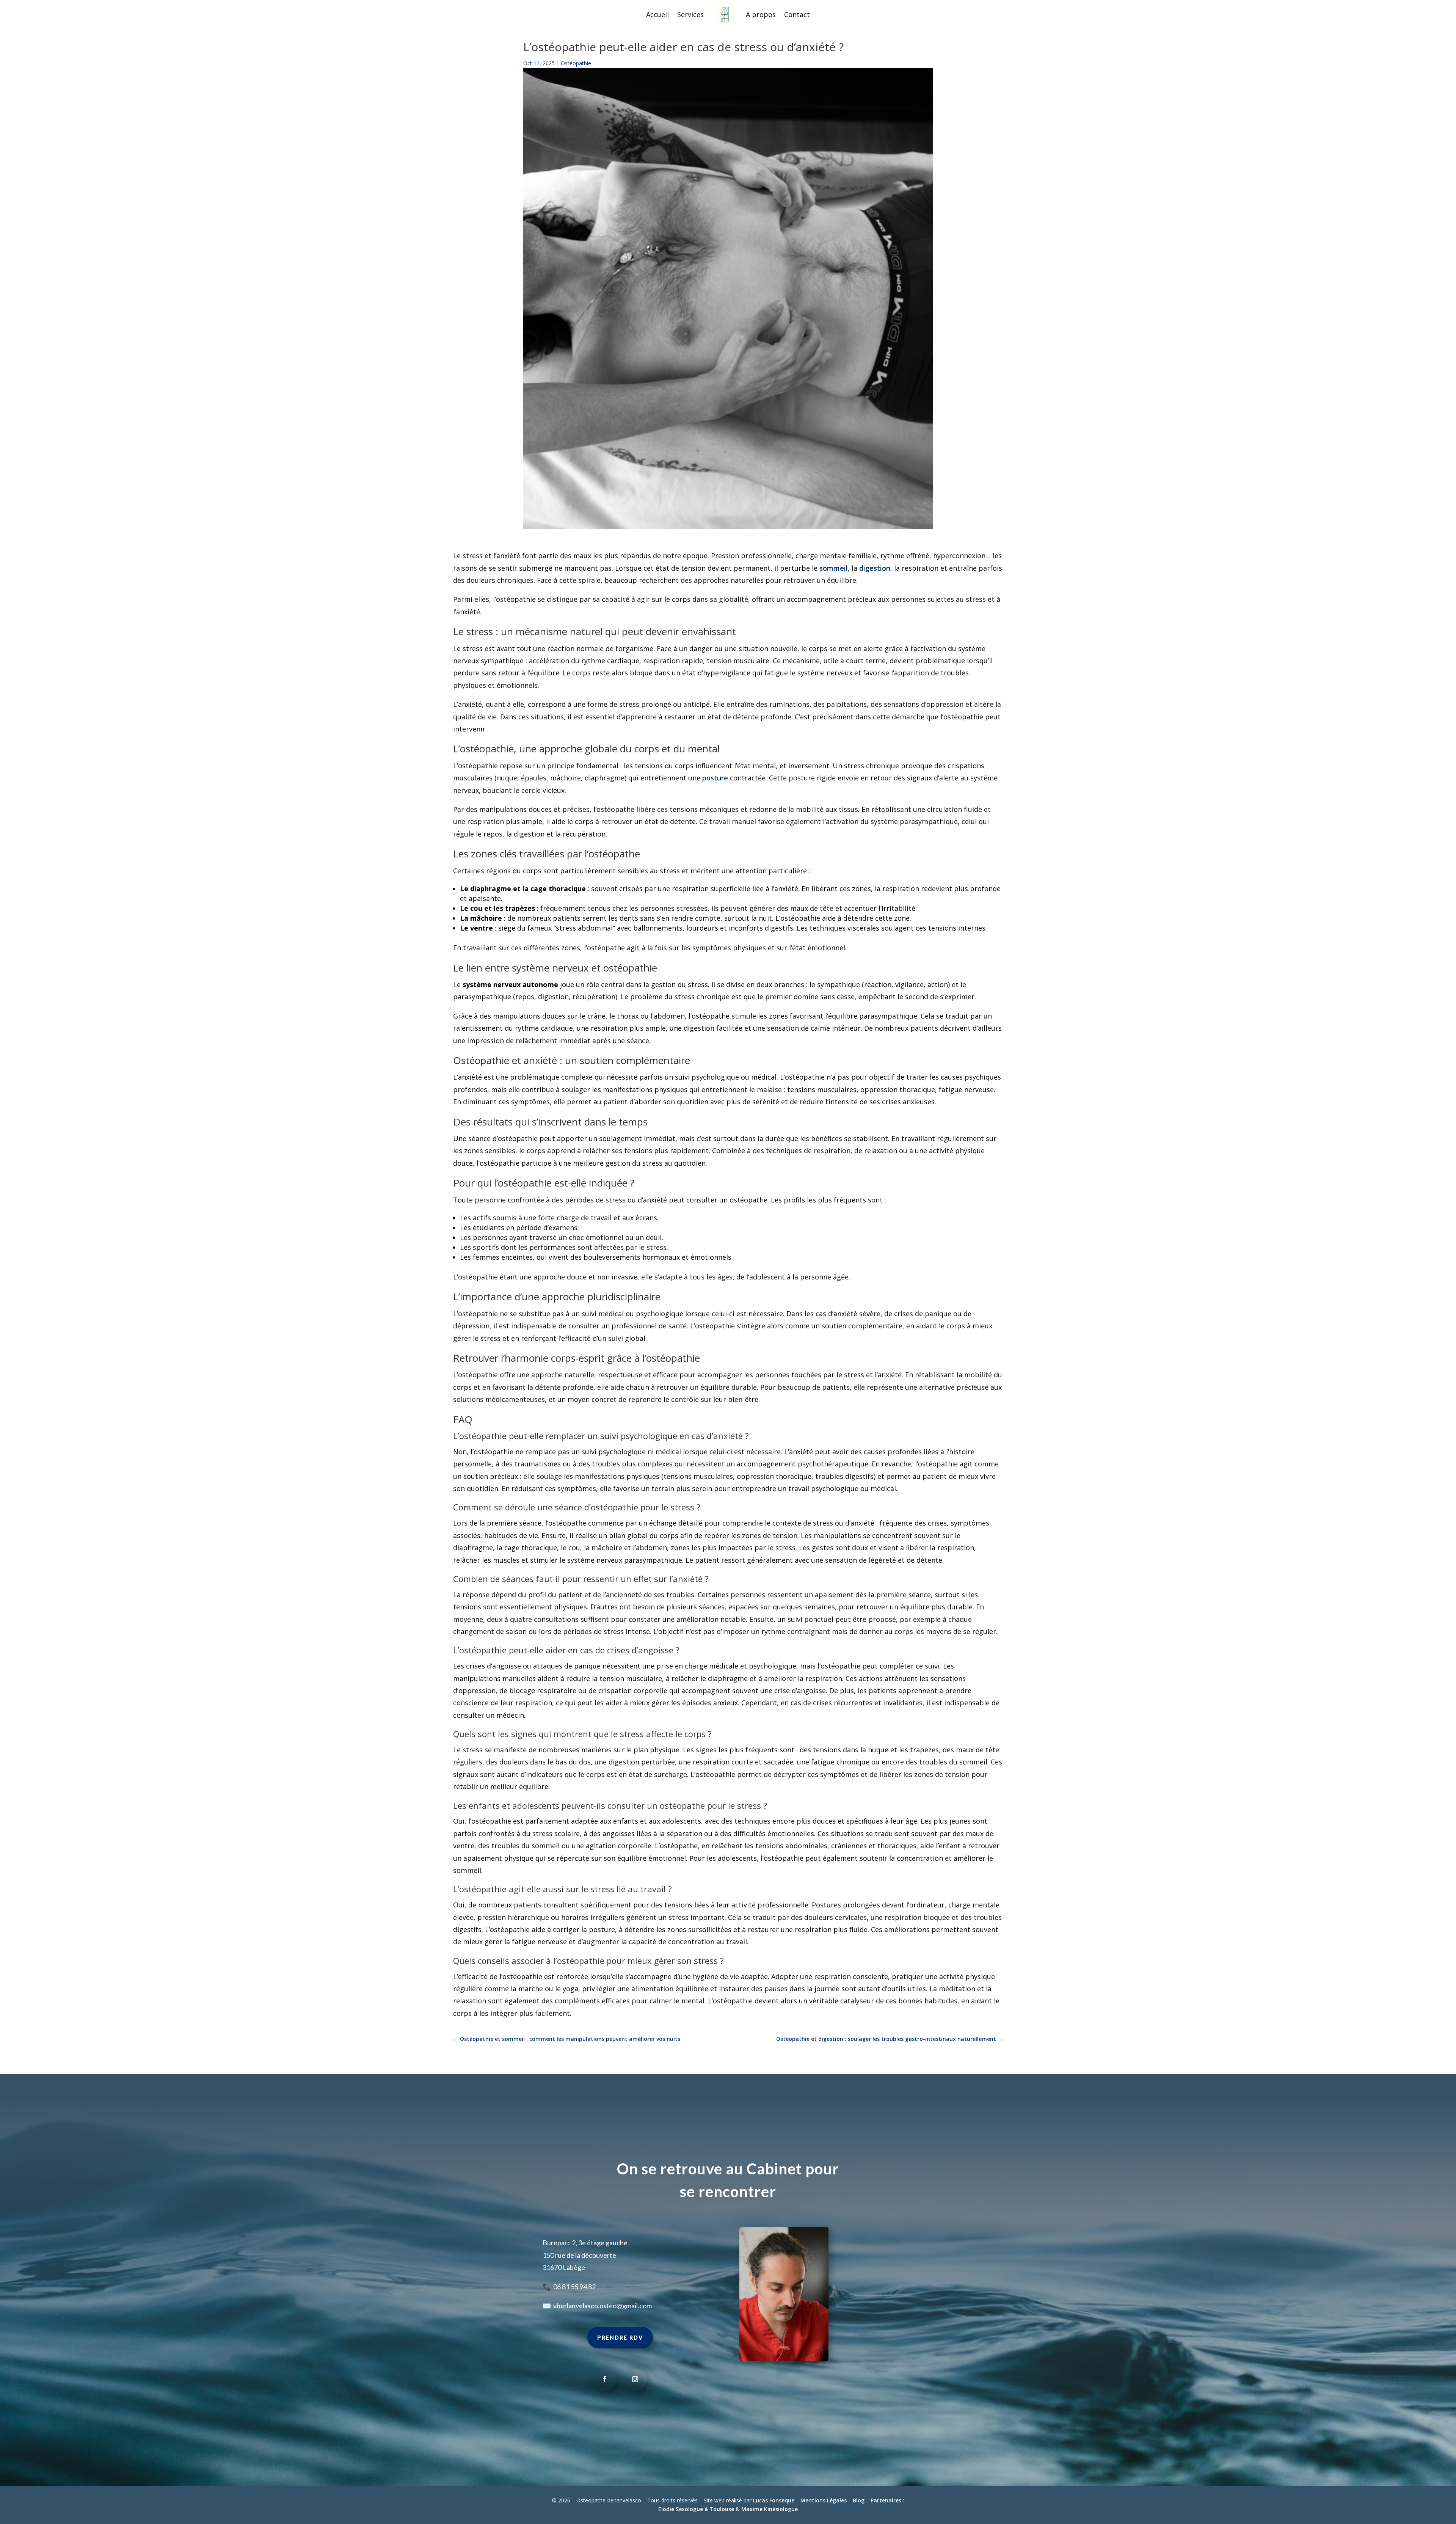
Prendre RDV (620, 2338)
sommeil (834, 568)
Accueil (657, 14)
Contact (797, 14)
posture (715, 778)
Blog (859, 2500)
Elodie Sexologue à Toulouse (696, 2509)
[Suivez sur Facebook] (605, 2379)
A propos (761, 14)
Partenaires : (887, 2500)
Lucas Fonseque (774, 2500)
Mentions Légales (824, 2500)
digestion (875, 568)
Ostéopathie (576, 63)
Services (690, 14)
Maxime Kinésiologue (770, 2509)
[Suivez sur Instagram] (635, 2379)
